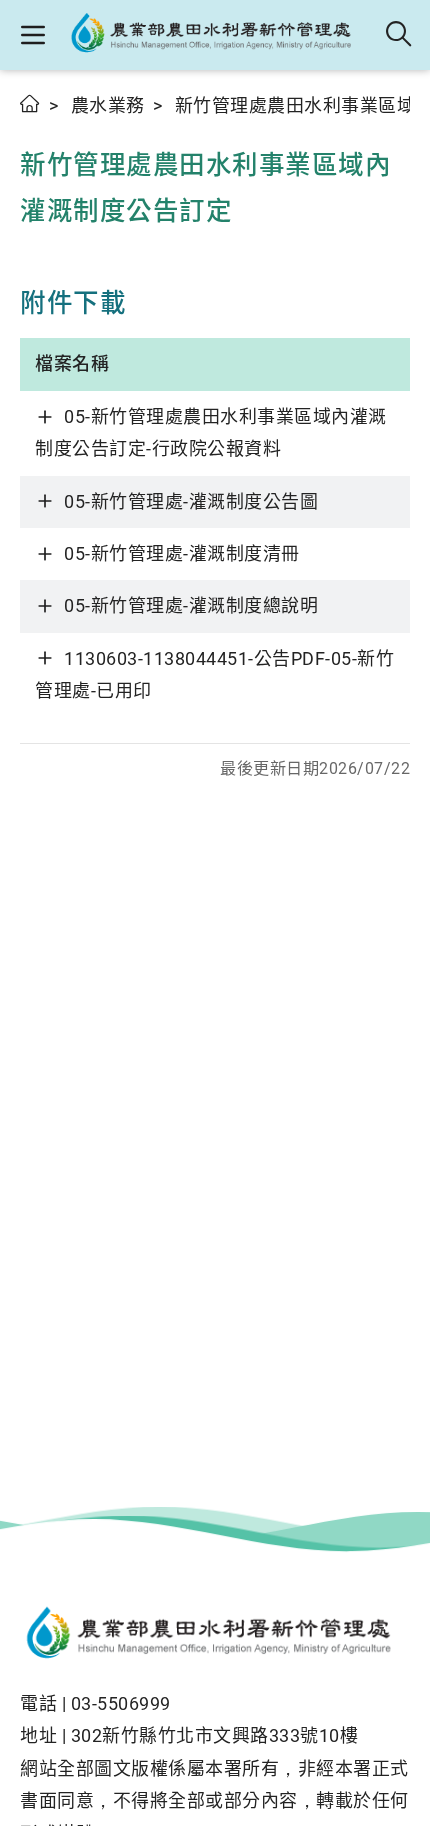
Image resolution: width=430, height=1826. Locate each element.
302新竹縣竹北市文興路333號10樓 (215, 1735)
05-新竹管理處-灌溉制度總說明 (191, 605)
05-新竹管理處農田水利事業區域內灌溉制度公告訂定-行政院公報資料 (211, 432)
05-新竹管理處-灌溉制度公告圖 (191, 501)
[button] (32, 35)
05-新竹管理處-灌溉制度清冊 (182, 553)
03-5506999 (121, 1703)
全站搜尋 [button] (399, 35)
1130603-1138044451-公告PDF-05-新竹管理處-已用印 (214, 674)
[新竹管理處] (216, 35)
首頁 (30, 103)
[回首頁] (215, 1635)
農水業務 (108, 105)
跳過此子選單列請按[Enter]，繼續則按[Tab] (40, 127)
